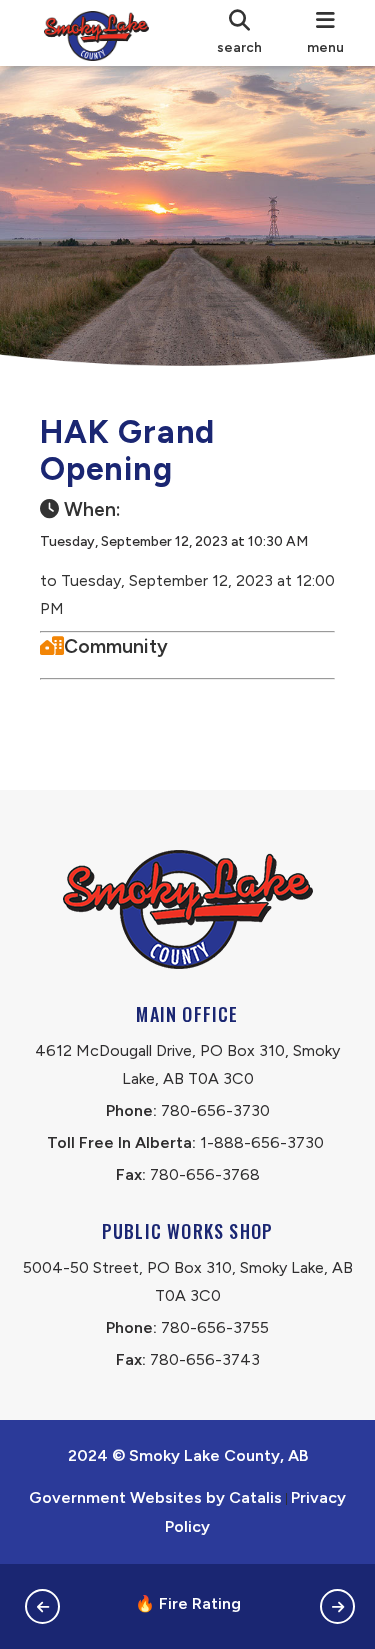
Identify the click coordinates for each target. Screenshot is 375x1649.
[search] (239, 33)
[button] (42, 1606)
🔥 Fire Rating (188, 1603)
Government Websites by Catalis (155, 1497)
